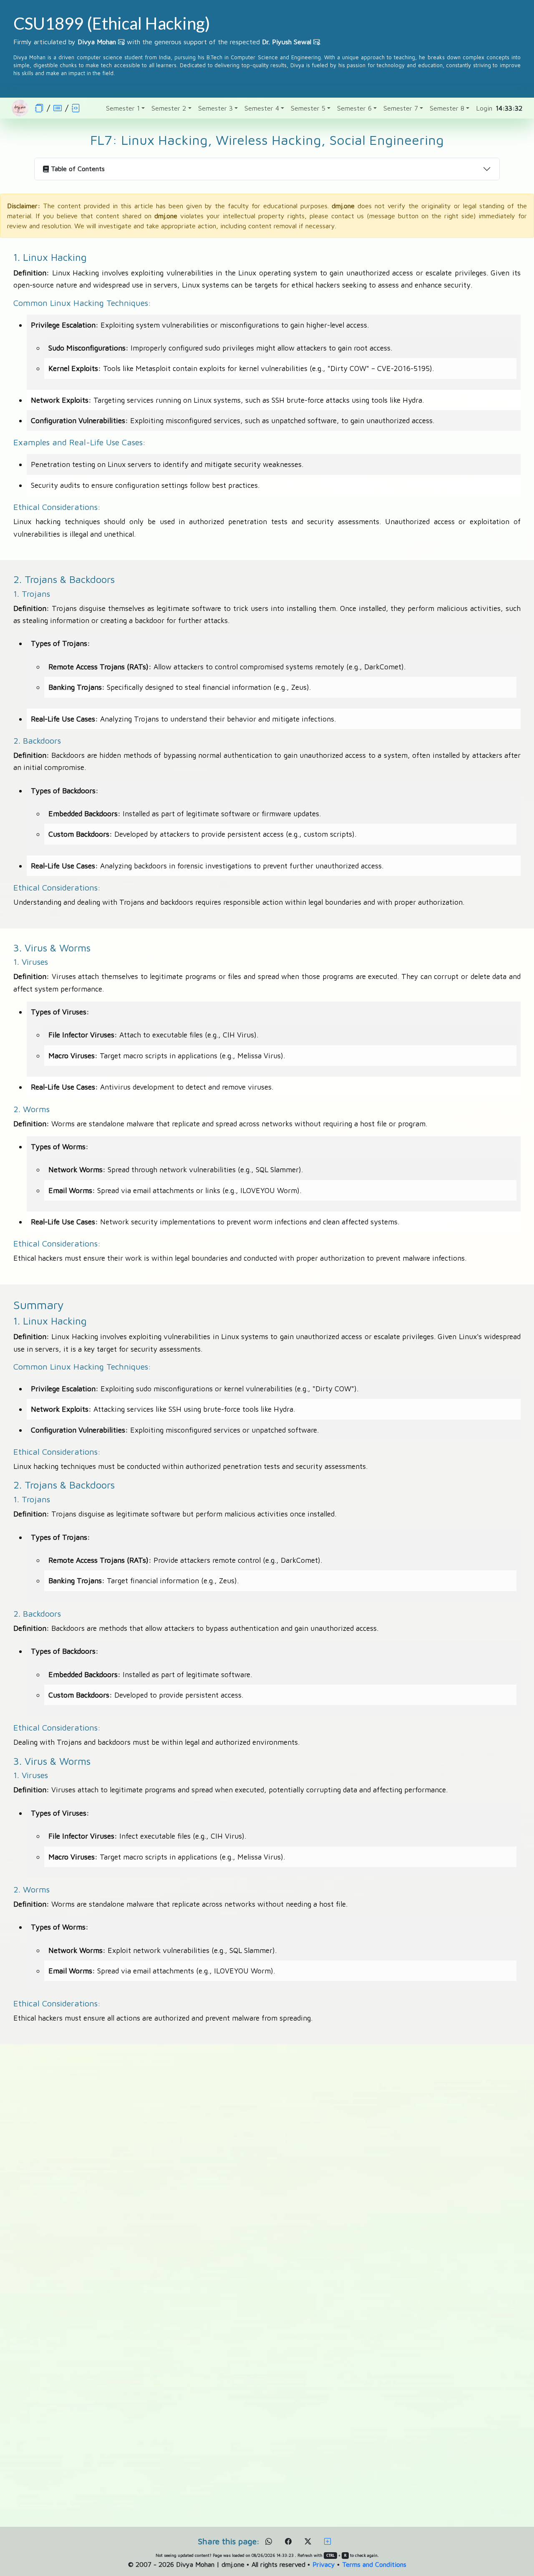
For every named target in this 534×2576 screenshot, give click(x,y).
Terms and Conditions (374, 2564)
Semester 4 (262, 108)
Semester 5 (308, 108)
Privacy (324, 2564)
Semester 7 (401, 108)
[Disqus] (267, 2179)
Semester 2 (169, 108)
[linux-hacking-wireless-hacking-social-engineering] (76, 108)
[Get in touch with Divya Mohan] (121, 42)
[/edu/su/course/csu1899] (39, 108)
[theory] (58, 108)
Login (484, 108)
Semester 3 (215, 108)
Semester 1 (123, 108)
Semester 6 (354, 108)
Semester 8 (447, 108)
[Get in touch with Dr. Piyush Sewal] (317, 42)
